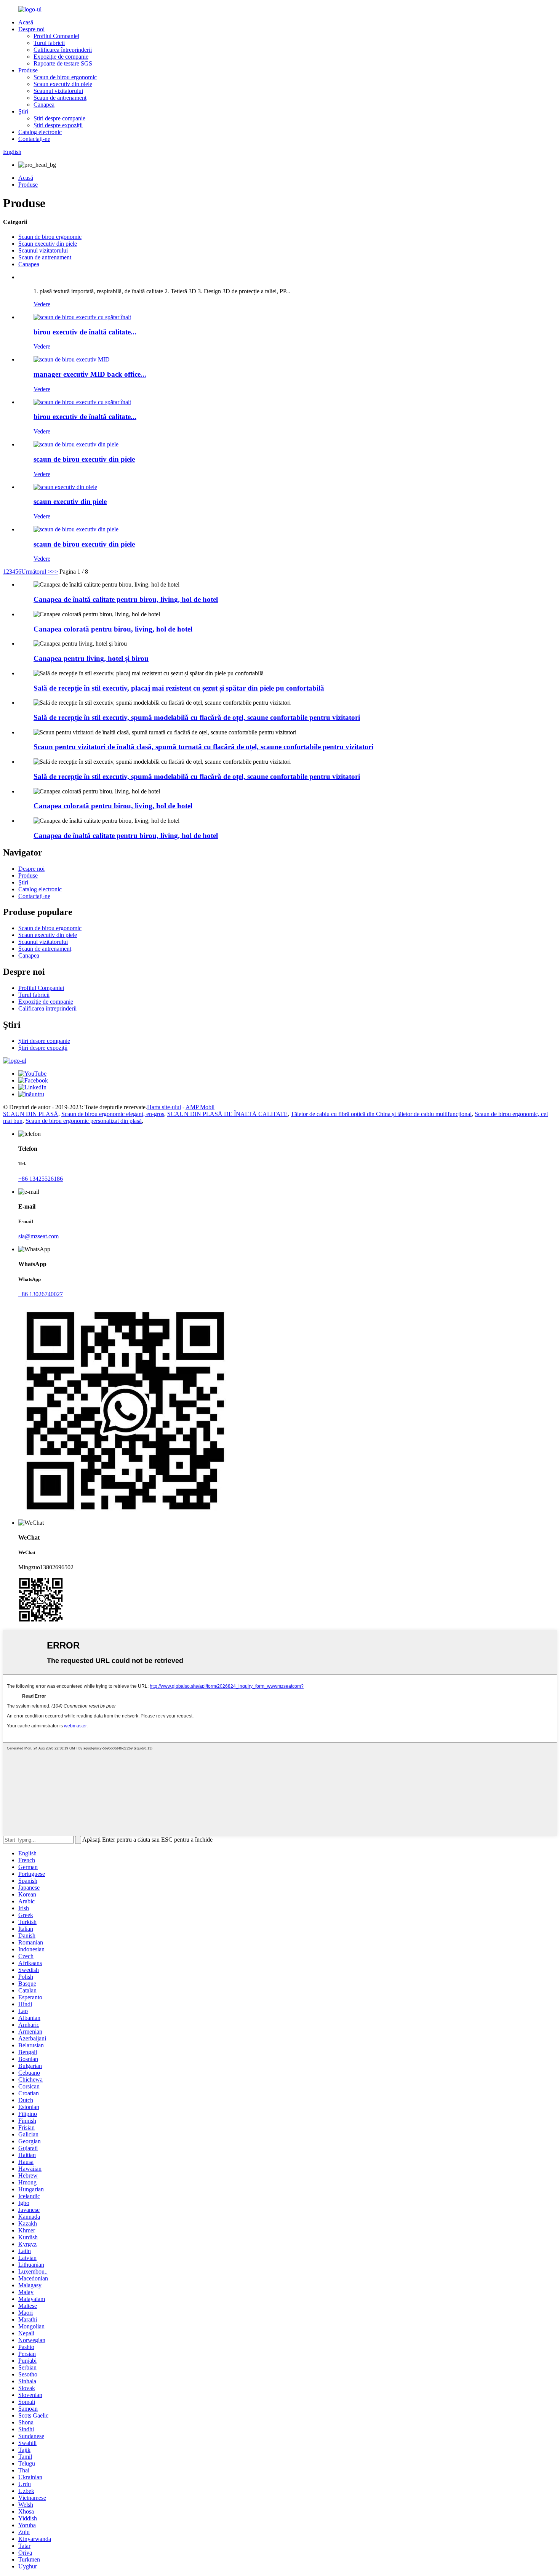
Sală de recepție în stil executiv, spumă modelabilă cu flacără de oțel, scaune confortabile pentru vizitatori (197, 717)
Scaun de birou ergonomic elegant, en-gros (113, 1114)
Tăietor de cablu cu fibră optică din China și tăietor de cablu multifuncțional (381, 1114)
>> (54, 572)
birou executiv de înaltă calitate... (85, 332)
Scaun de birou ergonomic (65, 77)
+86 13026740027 (41, 1294)
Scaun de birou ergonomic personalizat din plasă (84, 1121)
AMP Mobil (200, 1107)
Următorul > (36, 572)
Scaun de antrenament (60, 98)
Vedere (42, 304)
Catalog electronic (40, 132)
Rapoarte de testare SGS (63, 63)
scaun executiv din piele (70, 501)
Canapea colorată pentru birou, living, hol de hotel (113, 629)
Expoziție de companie (61, 57)
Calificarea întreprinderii (63, 50)
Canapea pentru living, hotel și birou (91, 658)
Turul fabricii (49, 43)
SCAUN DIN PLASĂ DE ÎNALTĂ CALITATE (227, 1114)
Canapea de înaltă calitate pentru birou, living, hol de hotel (126, 599)
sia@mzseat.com (38, 1236)
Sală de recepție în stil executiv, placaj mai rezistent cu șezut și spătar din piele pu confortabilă (179, 688)
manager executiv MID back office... (90, 374)
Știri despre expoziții (58, 125)
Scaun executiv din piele (63, 84)
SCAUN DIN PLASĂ (31, 1114)
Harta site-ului (164, 1107)
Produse (28, 70)
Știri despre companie (59, 118)
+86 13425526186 (41, 1179)
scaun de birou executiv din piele (84, 459)
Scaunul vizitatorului (58, 91)
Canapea (44, 105)
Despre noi (31, 29)
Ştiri (23, 111)
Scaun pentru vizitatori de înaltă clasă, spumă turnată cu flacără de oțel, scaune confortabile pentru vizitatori (203, 747)
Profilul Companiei (56, 36)
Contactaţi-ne (34, 139)
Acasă (26, 22)
